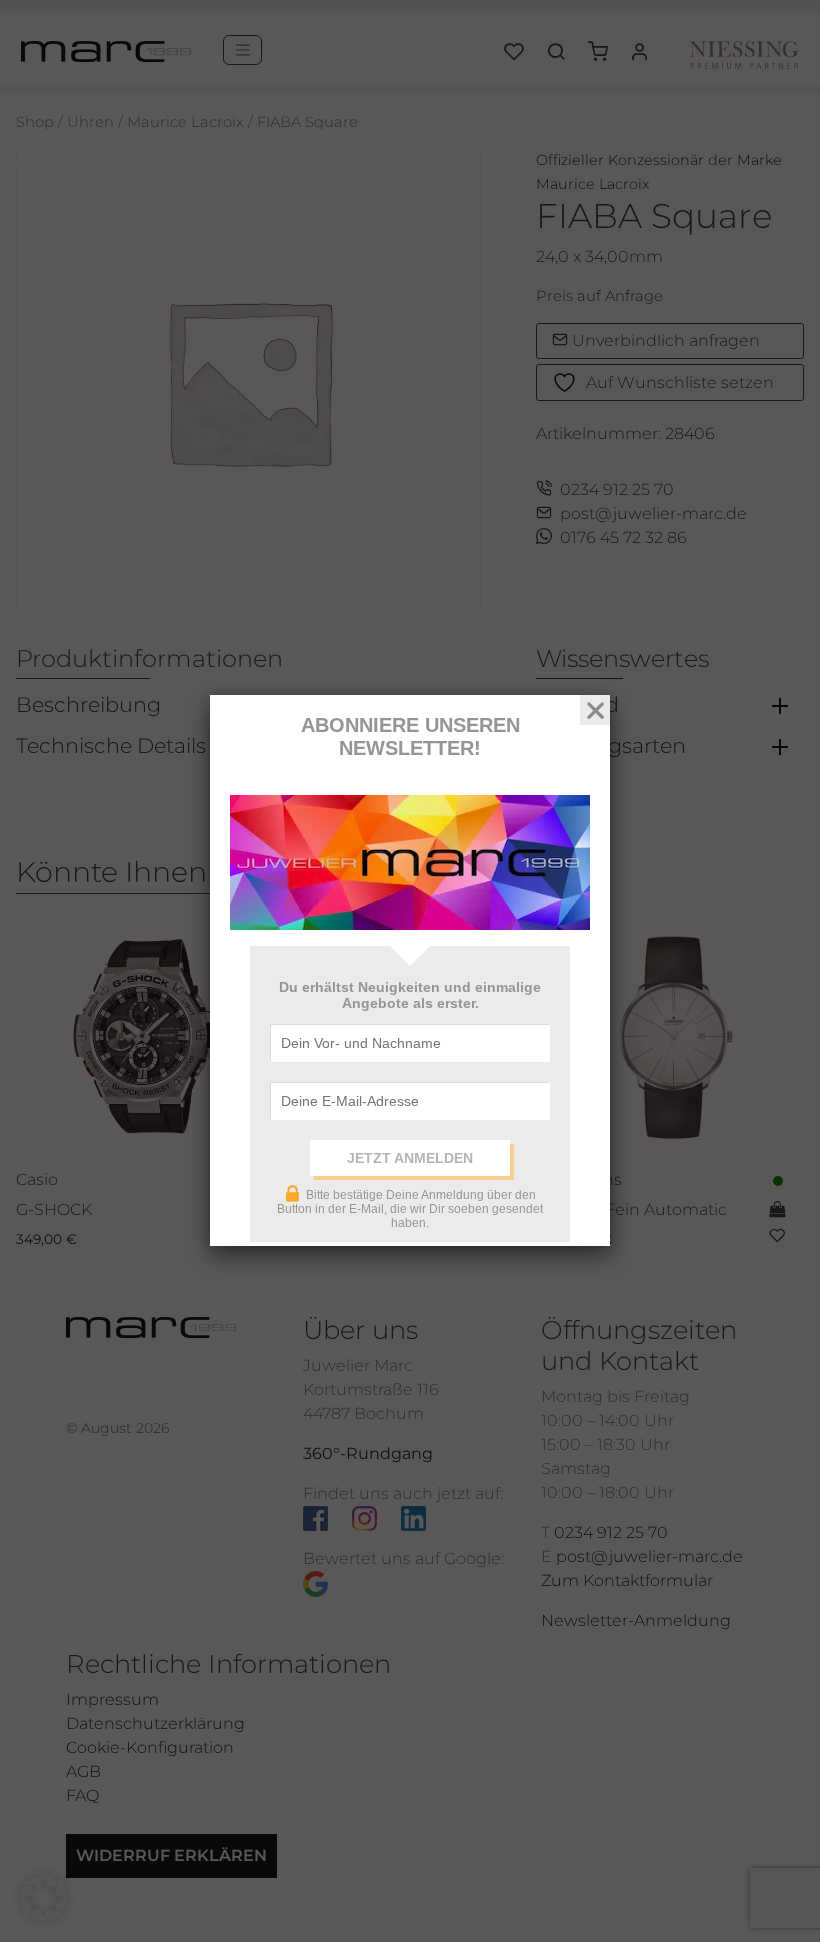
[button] (44, 1898)
